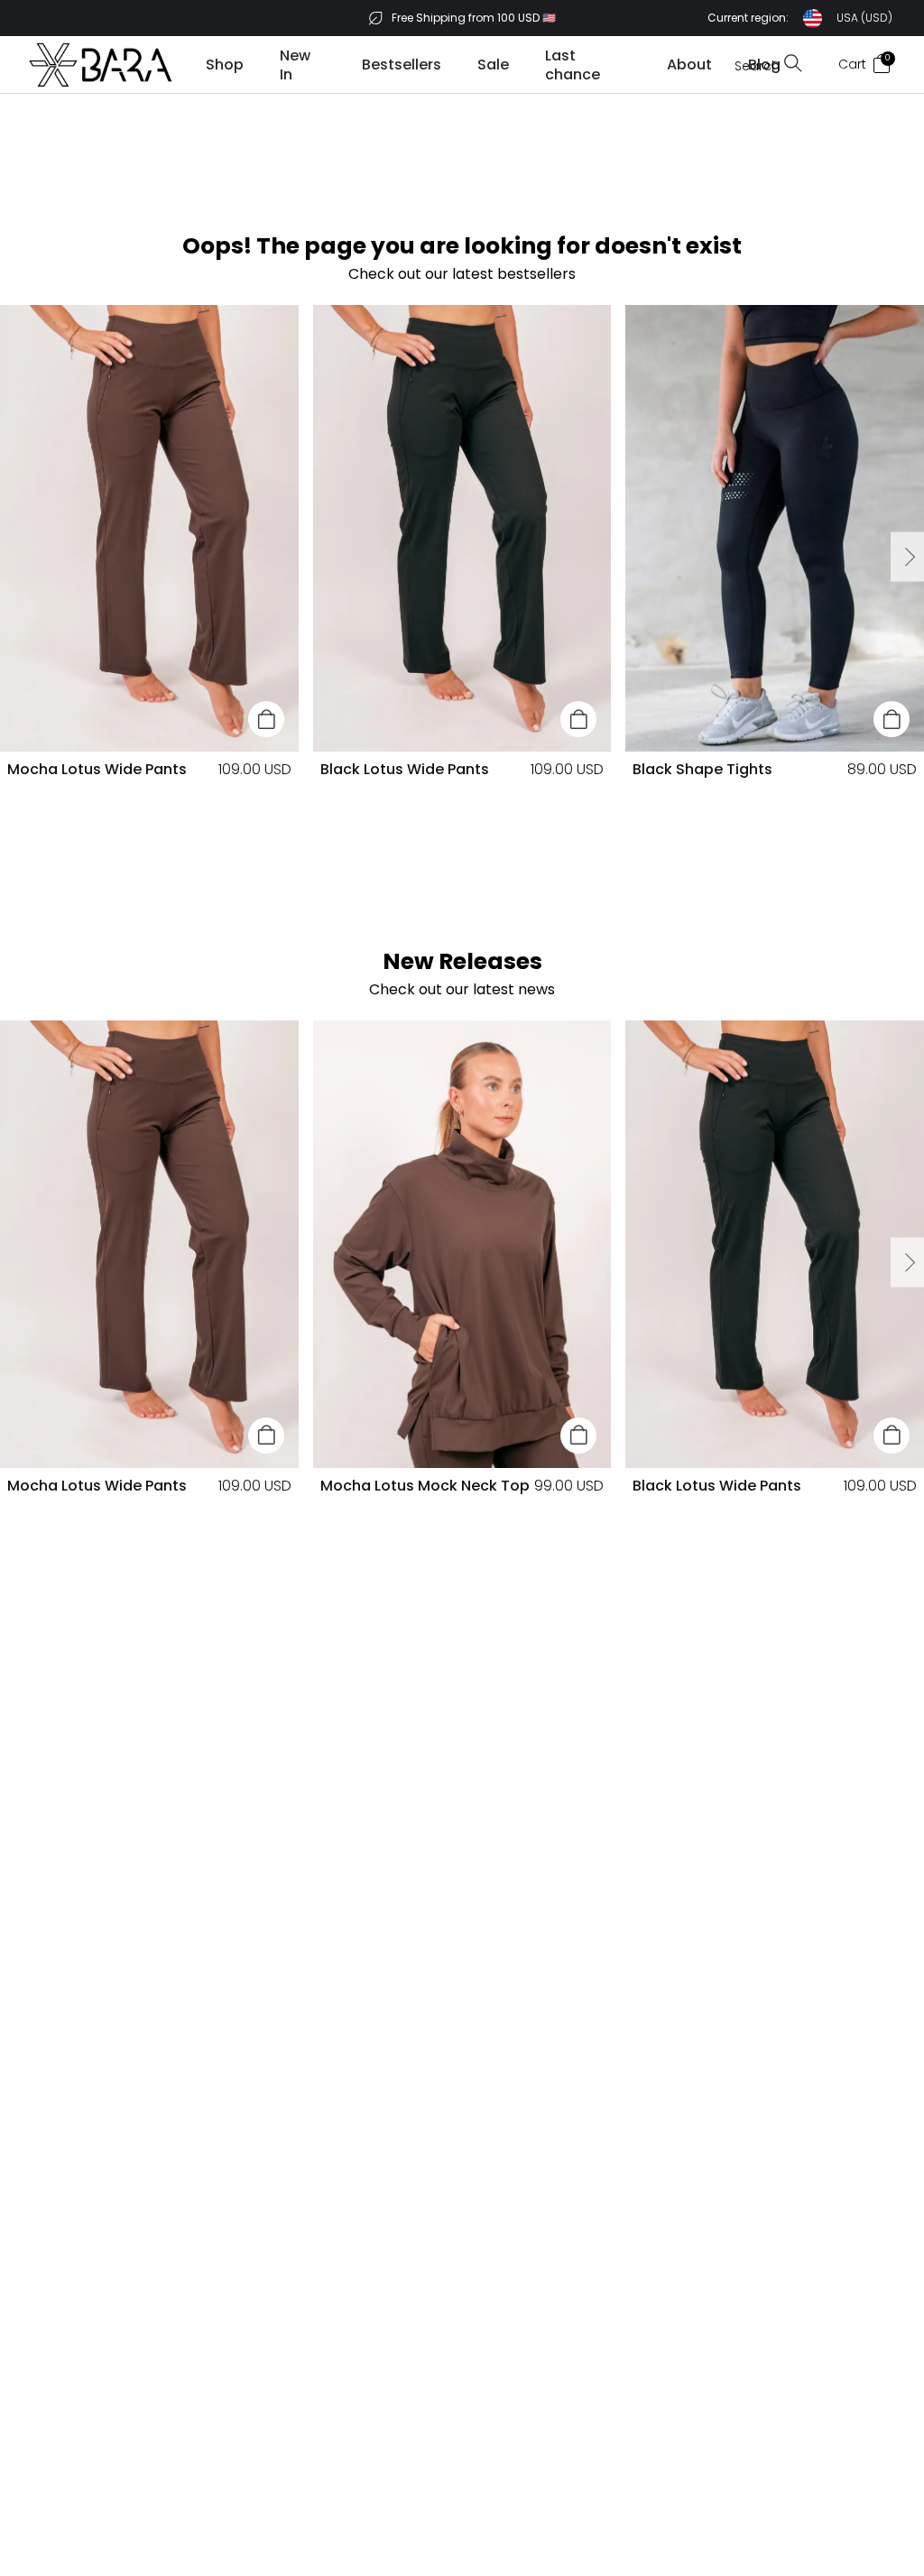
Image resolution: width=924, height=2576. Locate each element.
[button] (800, 18)
